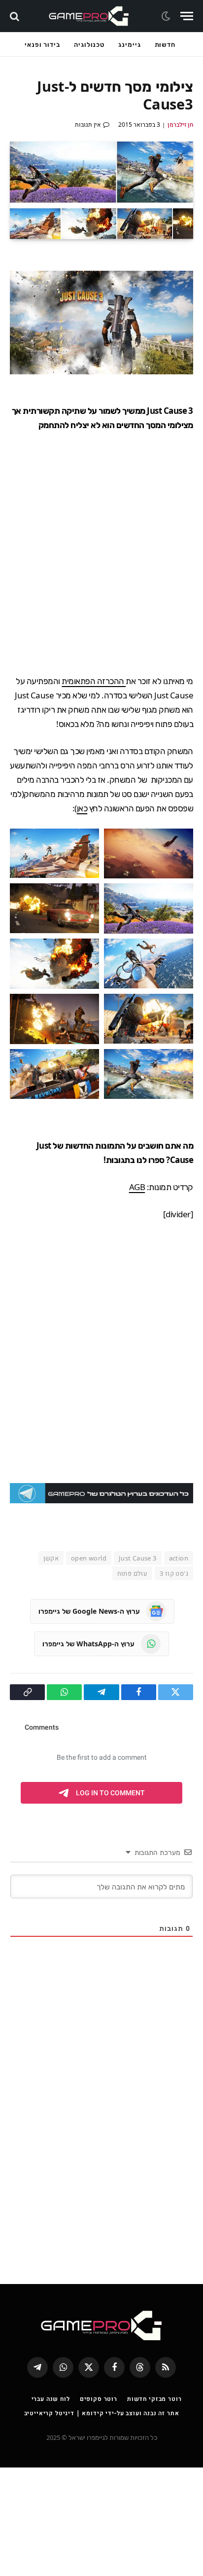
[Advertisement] (101, 553)
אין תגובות (88, 125)
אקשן (51, 1558)
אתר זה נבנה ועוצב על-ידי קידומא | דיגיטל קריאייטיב (102, 2413)
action (179, 1558)
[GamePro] (89, 16)
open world (89, 1558)
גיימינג (129, 44)
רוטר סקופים (99, 2399)
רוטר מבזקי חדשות (154, 2399)
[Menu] (187, 16)
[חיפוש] (16, 16)
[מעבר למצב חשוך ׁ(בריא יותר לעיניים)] (167, 16)
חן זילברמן (180, 125)
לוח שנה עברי (51, 2399)
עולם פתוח (133, 1573)
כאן (82, 808)
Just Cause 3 (138, 1558)
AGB (137, 1187)
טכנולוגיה (89, 44)
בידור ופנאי (42, 44)
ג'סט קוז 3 (174, 1573)
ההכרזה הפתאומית (94, 681)
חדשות (165, 44)
